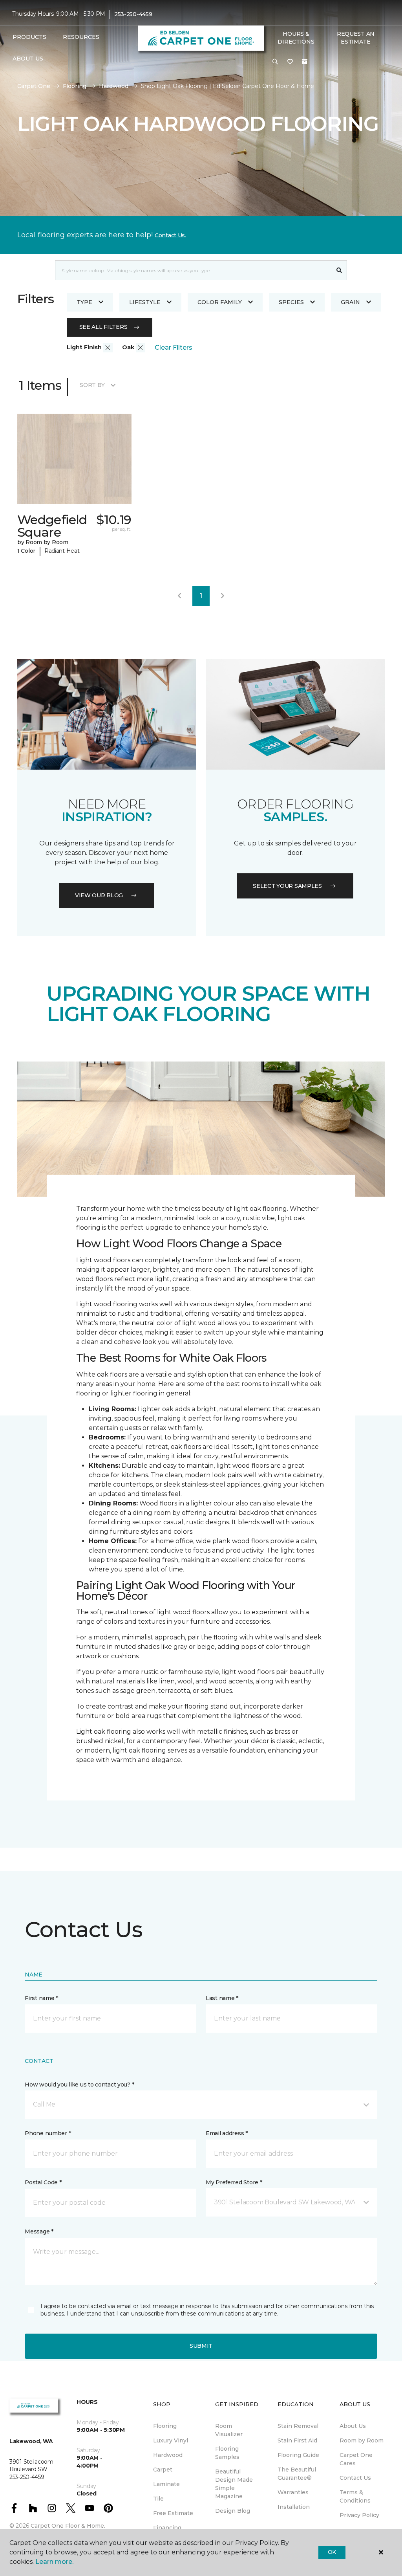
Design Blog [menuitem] (233, 2511)
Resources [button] (81, 37)
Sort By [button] (92, 385)
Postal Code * (43, 2182)
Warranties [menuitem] (293, 2492)
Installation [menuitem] (294, 2507)
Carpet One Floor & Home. (68, 2526)
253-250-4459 (133, 14)
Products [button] (29, 37)
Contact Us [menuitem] (355, 2478)
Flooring (75, 86)
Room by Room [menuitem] (362, 2440)
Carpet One (34, 86)
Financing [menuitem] (167, 2528)
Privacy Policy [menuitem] (359, 2515)
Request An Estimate (356, 38)
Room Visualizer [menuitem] (229, 2430)
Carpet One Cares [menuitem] (356, 2459)
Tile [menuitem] (158, 2499)
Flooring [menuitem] (165, 2426)
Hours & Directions (296, 38)
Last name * (222, 1998)
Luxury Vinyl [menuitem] (171, 2440)
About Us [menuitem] (353, 2426)
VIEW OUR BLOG (99, 895)
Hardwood (114, 86)
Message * (39, 2231)
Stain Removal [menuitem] (298, 2426)
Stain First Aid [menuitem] (297, 2440)
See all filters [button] (103, 327)
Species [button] (291, 302)
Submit (201, 2346)
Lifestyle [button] (145, 302)
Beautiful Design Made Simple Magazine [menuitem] (234, 2484)
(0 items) (305, 62)
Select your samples (287, 886)
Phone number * (48, 2133)
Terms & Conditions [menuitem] (355, 2496)
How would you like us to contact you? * (79, 2085)
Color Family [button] (220, 302)
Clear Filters (174, 347)
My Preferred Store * (234, 2182)
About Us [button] (28, 59)
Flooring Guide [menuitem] (298, 2455)
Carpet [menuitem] (163, 2470)
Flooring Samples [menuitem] (227, 2453)
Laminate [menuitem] (166, 2484)
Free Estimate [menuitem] (173, 2513)
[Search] (339, 270)
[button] (275, 62)
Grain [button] (350, 302)
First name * (41, 1998)
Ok (332, 2552)
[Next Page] (223, 596)
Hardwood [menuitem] (168, 2455)
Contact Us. (170, 235)
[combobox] (193, 270)
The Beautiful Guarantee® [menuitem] (297, 2474)
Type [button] (84, 302)
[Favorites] (290, 62)
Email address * (227, 2133)
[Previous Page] (179, 596)
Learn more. (54, 2562)
